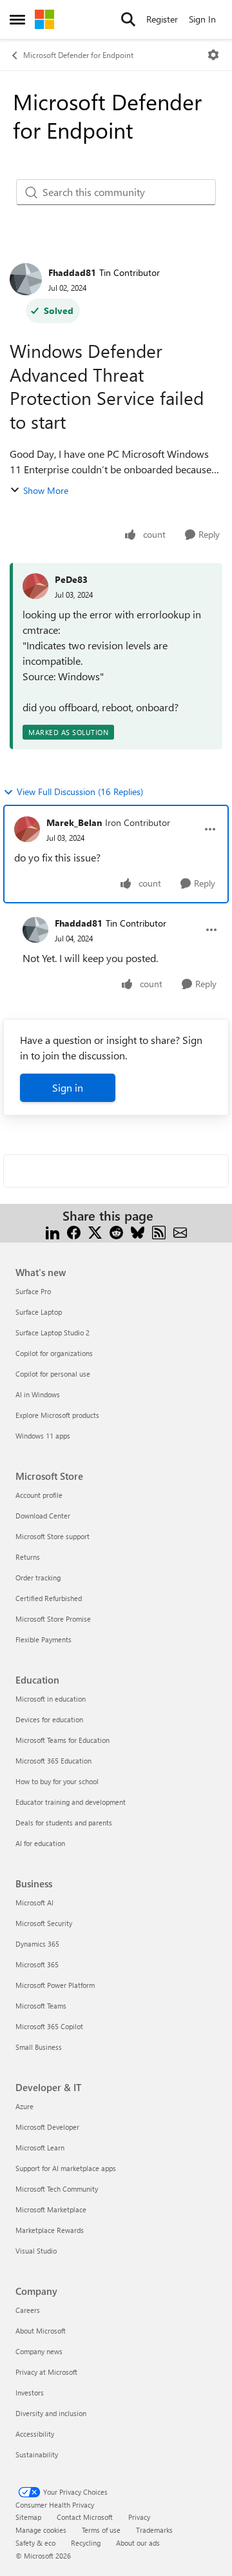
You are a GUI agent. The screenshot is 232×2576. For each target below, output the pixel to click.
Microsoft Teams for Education (63, 1740)
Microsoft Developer (47, 2127)
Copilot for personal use (53, 1374)
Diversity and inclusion (51, 2413)
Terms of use (101, 2530)
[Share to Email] (180, 1231)
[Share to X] (95, 1231)
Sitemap (28, 2517)
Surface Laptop (39, 1312)
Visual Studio (36, 2251)
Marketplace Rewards (50, 2230)
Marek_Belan (74, 822)
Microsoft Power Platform (55, 1985)
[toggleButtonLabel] (213, 55)
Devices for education (49, 1719)
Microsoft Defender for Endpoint (78, 55)
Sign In (202, 19)
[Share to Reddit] (116, 1231)
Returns (28, 1557)
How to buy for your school (57, 1781)
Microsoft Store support (53, 1536)
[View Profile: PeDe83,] (35, 586)
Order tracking (38, 1578)
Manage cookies (41, 2530)
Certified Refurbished (49, 1598)
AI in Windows (38, 1394)
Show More (46, 490)
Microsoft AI (34, 1903)
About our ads (138, 2543)
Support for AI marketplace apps (66, 2168)
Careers (28, 2310)
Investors (30, 2393)
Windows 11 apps (43, 1436)
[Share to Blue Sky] (138, 1231)
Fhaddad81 (72, 272)
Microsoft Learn (40, 2148)
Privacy (139, 2517)
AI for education (40, 1843)
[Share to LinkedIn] (53, 1231)
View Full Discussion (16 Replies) (80, 791)
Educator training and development (71, 1802)
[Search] (128, 19)
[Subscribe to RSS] (159, 1231)
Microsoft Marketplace (51, 2209)
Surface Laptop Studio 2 (53, 1332)
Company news (39, 2351)
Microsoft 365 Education (53, 1761)
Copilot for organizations (54, 1353)
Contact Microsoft (85, 2517)
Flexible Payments (43, 1639)
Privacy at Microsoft (46, 2372)
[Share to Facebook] (74, 1231)
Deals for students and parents (64, 1823)
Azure (24, 2106)
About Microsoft (41, 2331)
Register (162, 19)
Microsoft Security (44, 1923)
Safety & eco (35, 2543)
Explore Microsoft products (57, 1415)
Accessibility (35, 2434)
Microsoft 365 (37, 1964)
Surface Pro (33, 1291)
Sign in (68, 1087)
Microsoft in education (51, 1699)
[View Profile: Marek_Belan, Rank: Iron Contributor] (27, 829)
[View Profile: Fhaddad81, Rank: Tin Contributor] (26, 279)
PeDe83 (71, 579)
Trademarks (154, 2530)
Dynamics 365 (37, 1944)
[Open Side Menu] (17, 19)
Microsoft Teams (41, 2006)
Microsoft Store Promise (53, 1619)
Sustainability (37, 2454)
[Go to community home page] (44, 19)
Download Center (43, 1516)
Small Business (39, 2047)
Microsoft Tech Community (57, 2189)
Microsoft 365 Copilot (49, 2026)
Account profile (39, 1495)
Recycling (86, 2543)
